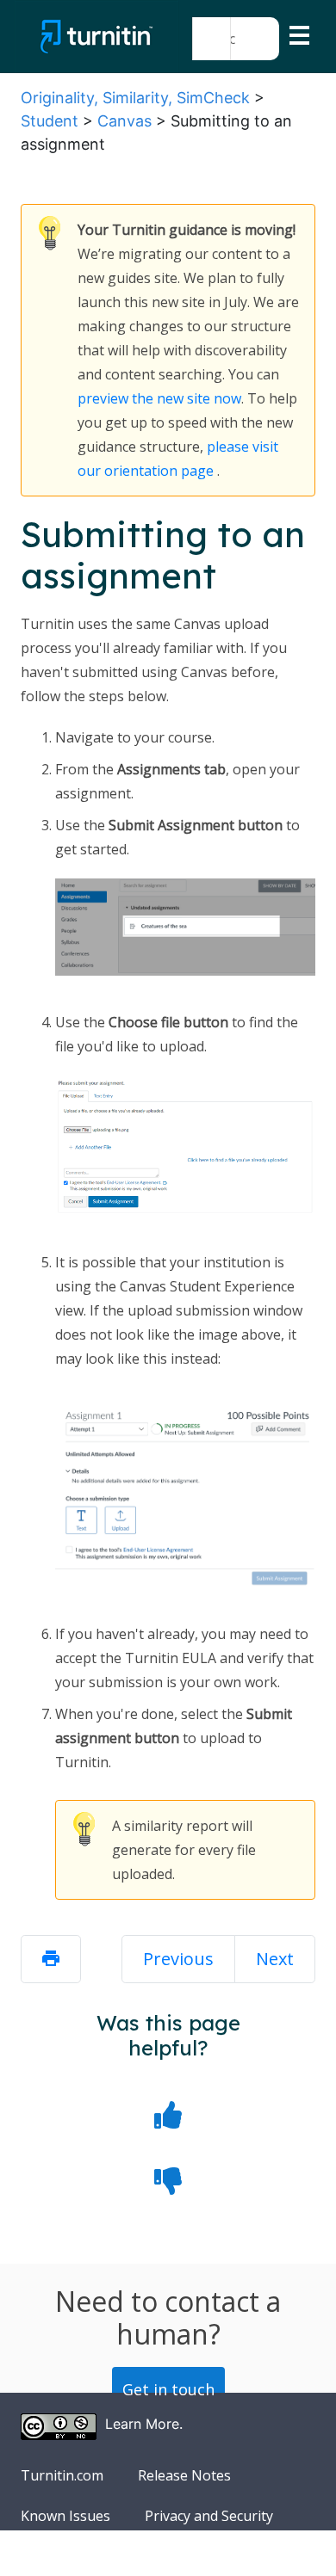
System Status (66, 2556)
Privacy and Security (209, 2516)
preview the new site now (159, 398)
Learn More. (144, 2424)
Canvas (124, 121)
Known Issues (65, 2516)
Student (50, 121)
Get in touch (168, 2389)
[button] (212, 39)
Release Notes (184, 2475)
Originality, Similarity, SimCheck (135, 98)
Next (275, 1959)
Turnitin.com (62, 2475)
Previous (178, 1959)
